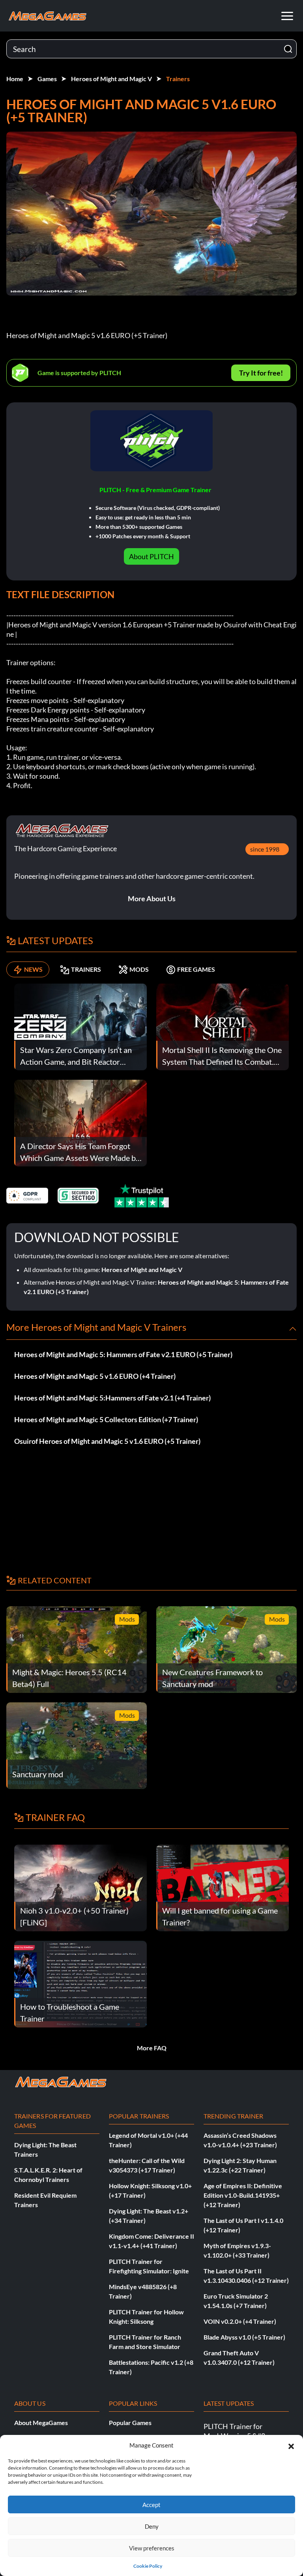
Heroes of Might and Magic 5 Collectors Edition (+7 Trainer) (106, 1419)
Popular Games (130, 2423)
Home (15, 79)
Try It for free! (261, 373)
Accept (151, 2505)
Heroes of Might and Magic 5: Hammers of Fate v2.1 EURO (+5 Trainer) (123, 1354)
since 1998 (265, 849)
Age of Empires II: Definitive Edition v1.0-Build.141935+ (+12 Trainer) (243, 2195)
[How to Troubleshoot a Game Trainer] (80, 1983)
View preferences (152, 2548)
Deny (152, 2526)
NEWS (33, 969)
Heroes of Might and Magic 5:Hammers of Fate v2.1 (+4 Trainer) (112, 1398)
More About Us (152, 898)
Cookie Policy (148, 2566)
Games (47, 79)
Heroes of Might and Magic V (111, 79)
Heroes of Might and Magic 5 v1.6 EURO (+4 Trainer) (95, 1376)
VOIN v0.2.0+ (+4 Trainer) (240, 2321)
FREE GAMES (196, 969)
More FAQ (152, 2048)
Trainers (178, 79)
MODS (139, 969)
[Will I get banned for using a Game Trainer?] (223, 1887)
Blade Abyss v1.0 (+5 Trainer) (244, 2337)
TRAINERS (86, 969)
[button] (291, 2445)
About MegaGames (41, 2423)
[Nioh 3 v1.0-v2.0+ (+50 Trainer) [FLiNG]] (80, 1887)
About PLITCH (151, 556)
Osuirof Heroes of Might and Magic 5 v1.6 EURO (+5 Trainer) (107, 1441)
